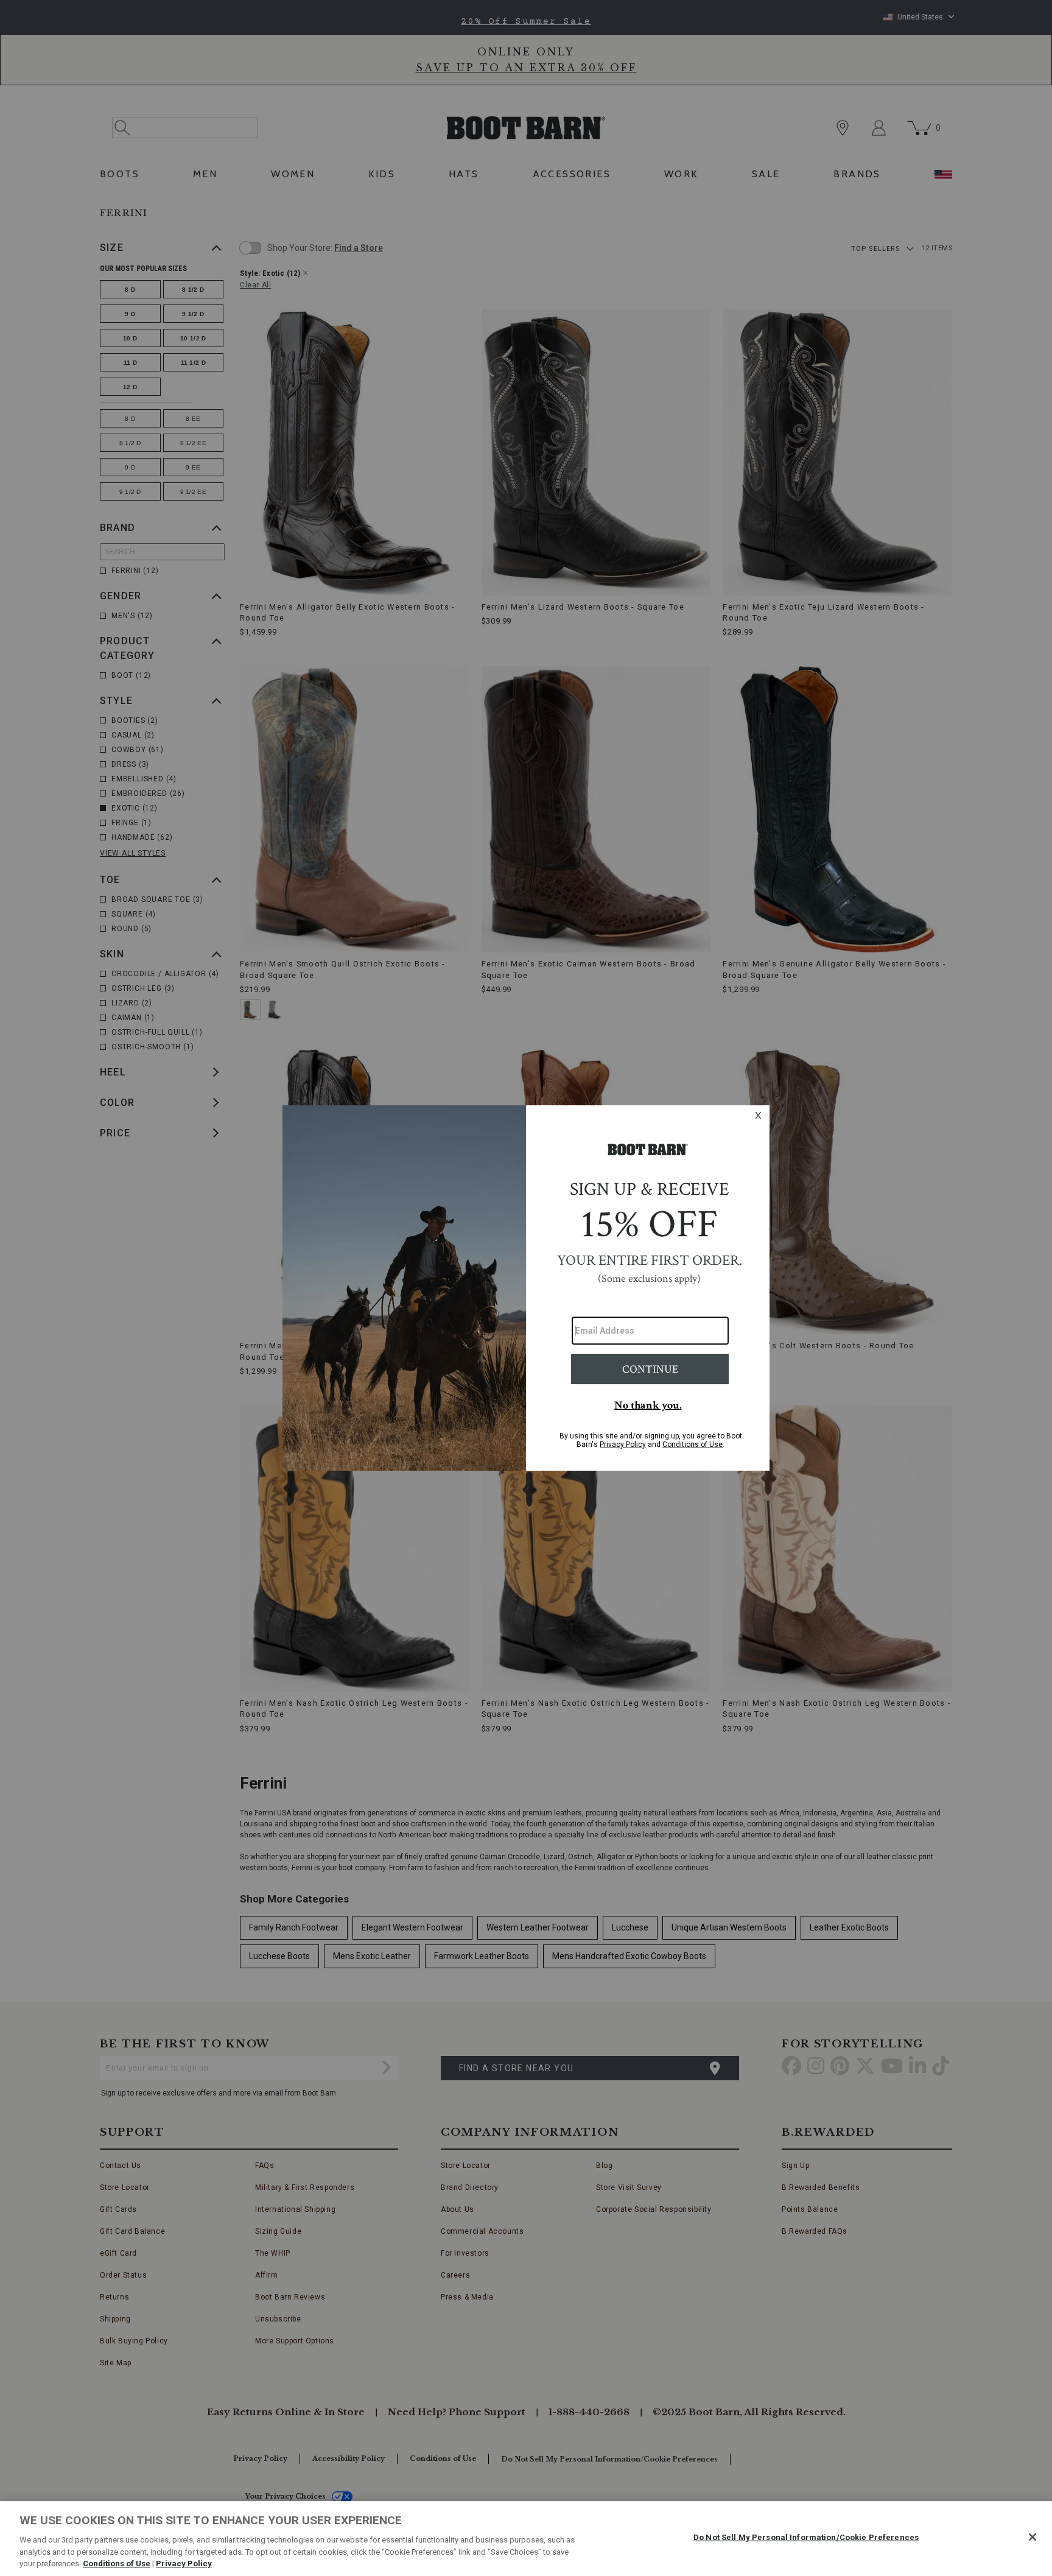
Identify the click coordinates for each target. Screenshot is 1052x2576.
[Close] (1033, 2537)
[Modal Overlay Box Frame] (526, 1288)
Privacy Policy (184, 2564)
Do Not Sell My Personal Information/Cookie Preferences (806, 2537)
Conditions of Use (117, 2564)
